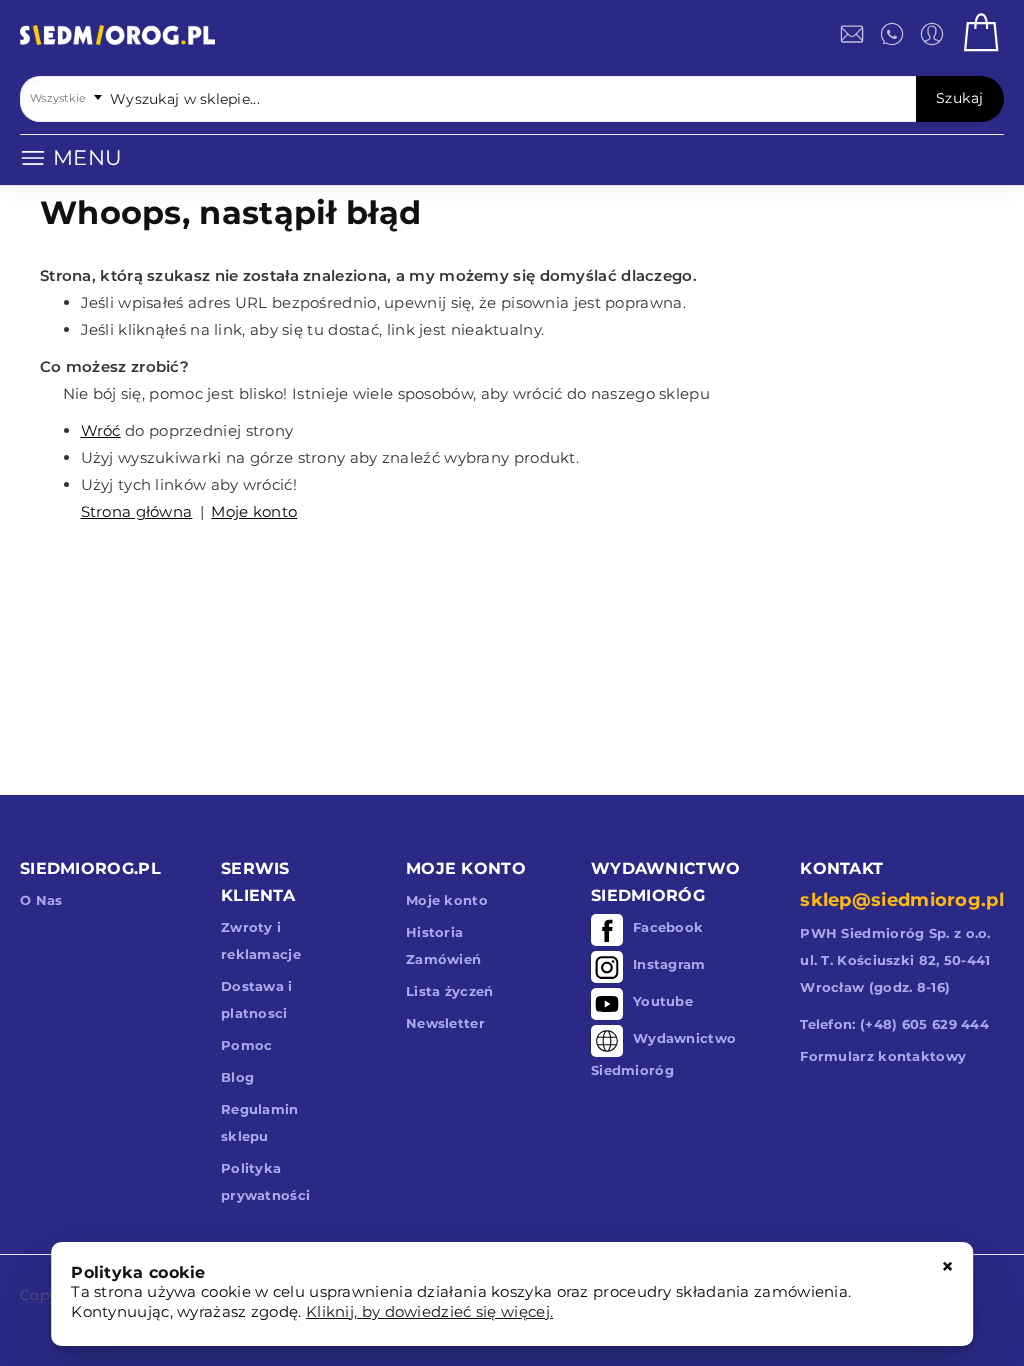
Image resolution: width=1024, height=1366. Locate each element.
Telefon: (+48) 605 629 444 (894, 1024)
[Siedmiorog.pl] (117, 38)
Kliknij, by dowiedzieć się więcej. (429, 1311)
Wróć (101, 430)
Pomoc (247, 1045)
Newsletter (445, 1023)
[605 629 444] (892, 34)
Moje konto (254, 511)
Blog (237, 1077)
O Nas (41, 900)
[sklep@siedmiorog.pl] (852, 34)
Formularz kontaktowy (883, 1056)
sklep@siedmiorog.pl (902, 900)
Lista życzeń (450, 991)
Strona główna (137, 511)
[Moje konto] (932, 34)
